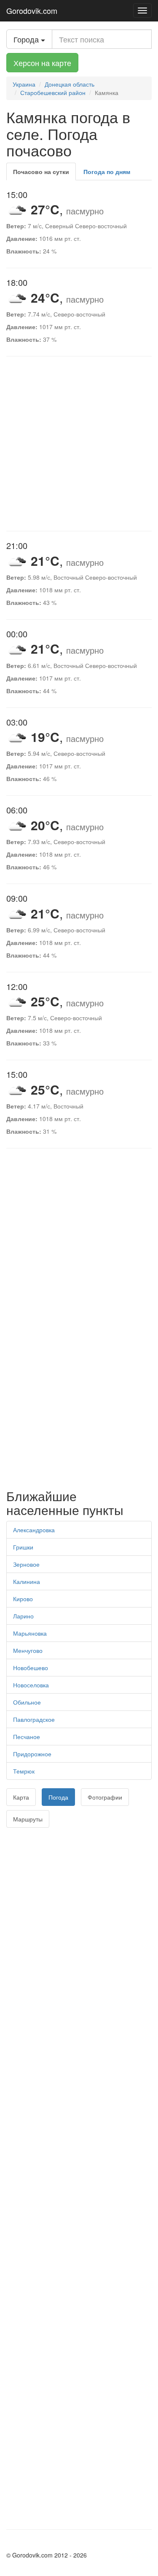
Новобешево (31, 1668)
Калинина (27, 1581)
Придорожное (32, 1754)
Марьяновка (30, 1633)
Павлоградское (34, 1719)
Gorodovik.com (32, 11)
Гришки (23, 1547)
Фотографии (105, 1797)
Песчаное (27, 1737)
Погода (58, 1797)
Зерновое (26, 1564)
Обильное (27, 1702)
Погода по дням (107, 172)
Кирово (23, 1599)
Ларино (23, 1616)
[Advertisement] (79, 444)
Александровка (34, 1530)
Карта (21, 1797)
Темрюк (24, 1771)
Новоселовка (31, 1685)
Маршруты (28, 1819)
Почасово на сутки (41, 172)
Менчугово (28, 1650)
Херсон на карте (42, 63)
